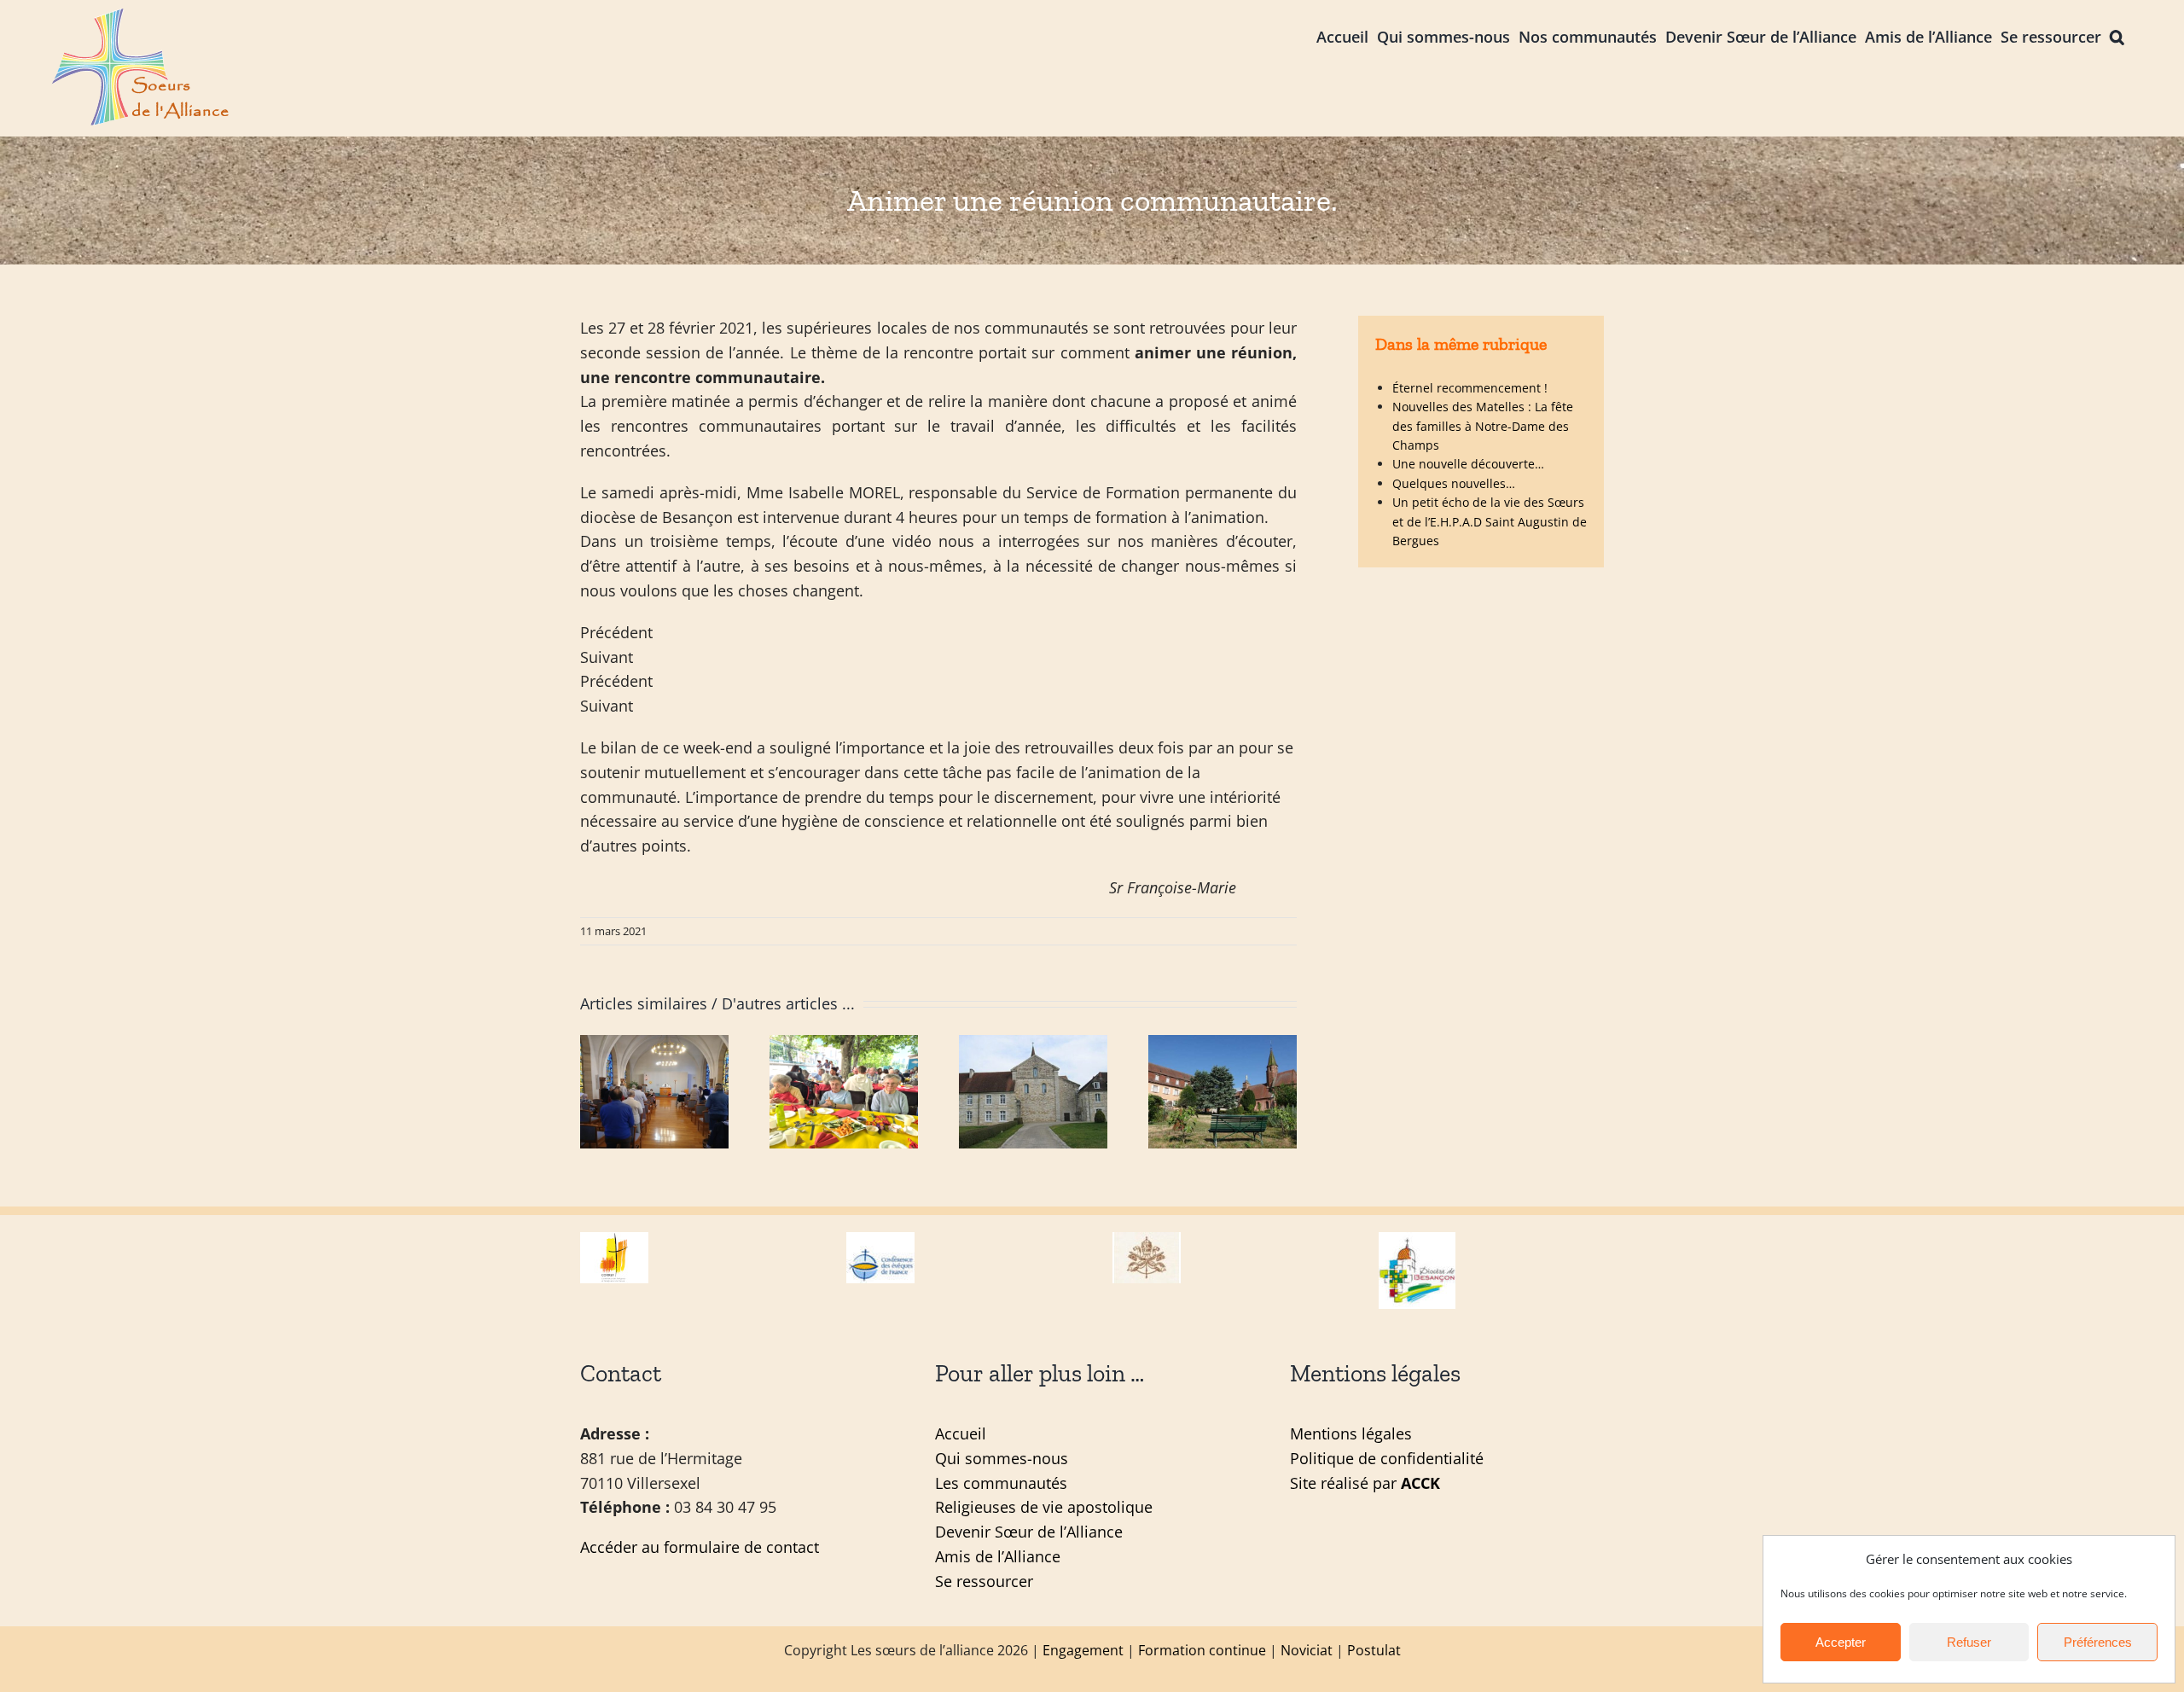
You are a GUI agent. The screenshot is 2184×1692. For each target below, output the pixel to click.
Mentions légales (1351, 1433)
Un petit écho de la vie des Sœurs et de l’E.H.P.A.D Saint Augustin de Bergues (1490, 521)
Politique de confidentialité (1387, 1458)
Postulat (1374, 1650)
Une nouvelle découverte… (1468, 464)
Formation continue (1202, 1650)
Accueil (961, 1433)
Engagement (1083, 1650)
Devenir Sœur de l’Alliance (1029, 1532)
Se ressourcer (984, 1581)
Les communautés (1001, 1483)
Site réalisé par (1365, 1483)
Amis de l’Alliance (998, 1556)
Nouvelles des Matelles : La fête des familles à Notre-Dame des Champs (1483, 426)
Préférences (2098, 1642)
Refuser (1969, 1642)
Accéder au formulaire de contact (700, 1547)
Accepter (1841, 1642)
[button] (2117, 35)
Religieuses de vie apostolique (1044, 1507)
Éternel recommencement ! (1470, 388)
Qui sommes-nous (1002, 1458)
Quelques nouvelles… (1454, 483)
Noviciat (1307, 1650)
